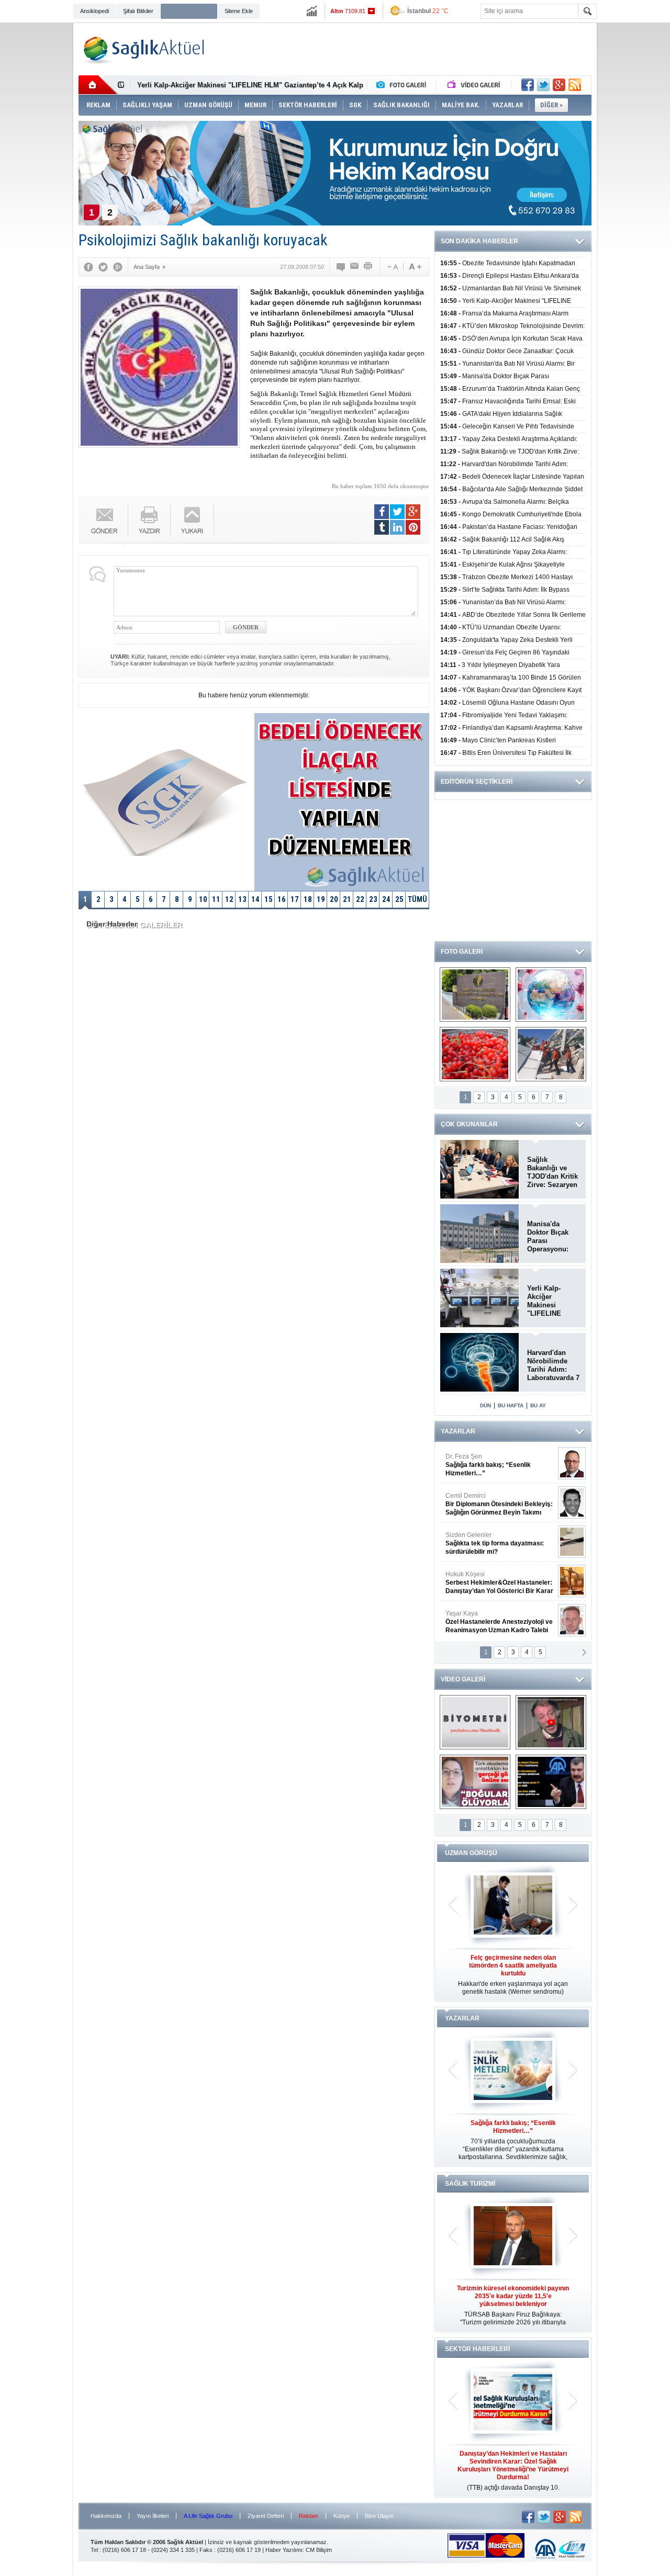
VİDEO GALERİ (463, 1679)
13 (242, 899)
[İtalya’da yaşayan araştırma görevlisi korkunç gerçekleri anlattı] (475, 1782)
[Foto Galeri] (404, 85)
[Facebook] (88, 267)
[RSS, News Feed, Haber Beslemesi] (575, 85)
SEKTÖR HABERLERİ (477, 2349)
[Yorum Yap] (341, 267)
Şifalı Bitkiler (138, 11)
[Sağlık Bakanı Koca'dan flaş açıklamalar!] (551, 1782)
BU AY (538, 1405)
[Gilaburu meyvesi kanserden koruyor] (475, 1054)
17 (295, 899)
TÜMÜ (417, 899)
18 (308, 899)
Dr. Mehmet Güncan (500, 1465)
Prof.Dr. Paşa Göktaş (488, 1622)
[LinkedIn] (397, 527)
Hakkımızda (106, 2516)
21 (347, 899)
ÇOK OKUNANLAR (469, 1124)
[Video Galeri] (475, 85)
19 (321, 899)
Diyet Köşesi (491, 1578)
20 (334, 899)
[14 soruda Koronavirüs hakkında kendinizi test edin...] (551, 995)
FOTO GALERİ (462, 952)
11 (216, 899)
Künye (342, 2516)
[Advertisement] (635, 184)
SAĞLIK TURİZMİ (470, 2184)
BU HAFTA (511, 1405)
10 (203, 899)
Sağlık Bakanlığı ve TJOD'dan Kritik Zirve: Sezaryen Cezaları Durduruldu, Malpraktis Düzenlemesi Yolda (552, 1172)
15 (269, 899)
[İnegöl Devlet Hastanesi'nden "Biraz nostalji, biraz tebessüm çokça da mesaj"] (551, 1722)
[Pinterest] (413, 527)
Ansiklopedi (94, 11)
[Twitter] (103, 267)
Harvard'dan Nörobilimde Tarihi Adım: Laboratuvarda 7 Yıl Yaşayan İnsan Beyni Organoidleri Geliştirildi (553, 1365)
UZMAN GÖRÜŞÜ (471, 1853)
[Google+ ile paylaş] (559, 85)
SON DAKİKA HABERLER (479, 241)
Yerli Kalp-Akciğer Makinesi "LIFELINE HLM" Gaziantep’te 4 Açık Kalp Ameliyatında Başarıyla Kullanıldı (550, 1301)
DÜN (485, 1405)
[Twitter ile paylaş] (543, 85)
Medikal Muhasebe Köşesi (499, 1543)
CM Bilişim (319, 2550)
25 (399, 899)
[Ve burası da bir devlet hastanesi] (475, 995)
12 (229, 899)
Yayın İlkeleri (153, 2516)
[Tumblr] (382, 527)
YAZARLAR (458, 1431)
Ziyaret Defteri (266, 2516)
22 (360, 899)
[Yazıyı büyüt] (415, 267)
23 (373, 899)
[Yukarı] (192, 520)
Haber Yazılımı (284, 2550)
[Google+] (118, 267)
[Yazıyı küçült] (392, 267)
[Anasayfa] (98, 85)
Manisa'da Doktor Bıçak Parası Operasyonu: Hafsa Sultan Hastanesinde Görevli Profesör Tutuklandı (549, 1237)
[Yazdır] (368, 267)
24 (386, 899)
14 (255, 899)
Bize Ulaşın (379, 2516)
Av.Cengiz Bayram (492, 1504)
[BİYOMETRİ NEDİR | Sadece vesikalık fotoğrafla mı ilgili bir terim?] (475, 1722)
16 (282, 899)
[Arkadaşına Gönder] (355, 267)
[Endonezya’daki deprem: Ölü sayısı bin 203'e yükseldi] (551, 1054)
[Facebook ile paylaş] (528, 85)
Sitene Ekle (239, 11)
